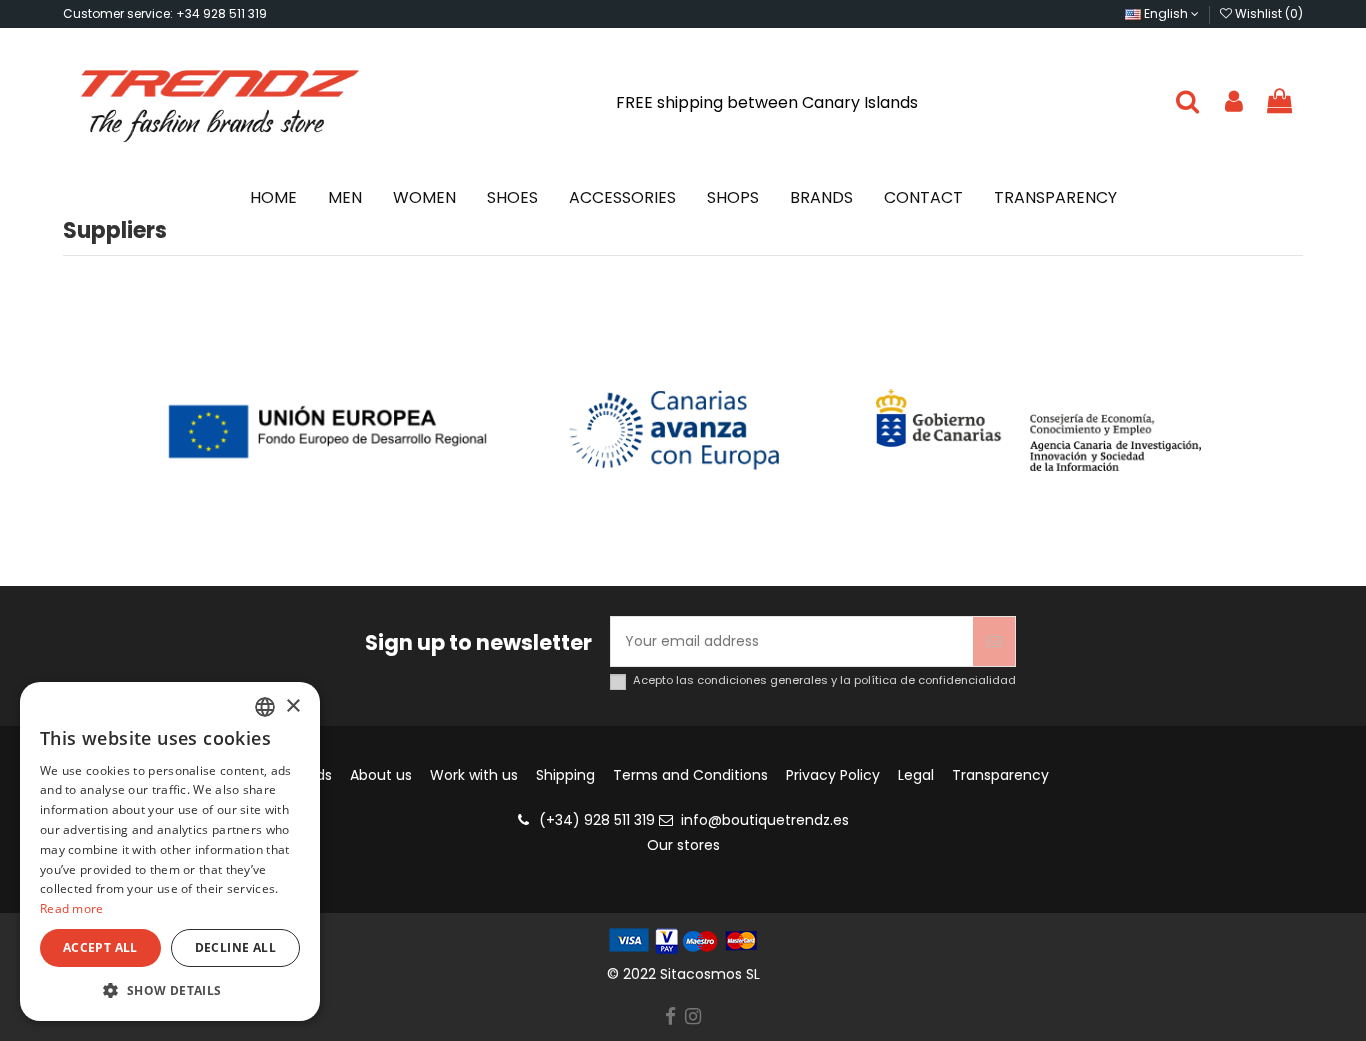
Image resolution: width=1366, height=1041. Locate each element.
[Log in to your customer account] (1234, 102)
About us (381, 775)
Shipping (565, 775)
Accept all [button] (100, 947)
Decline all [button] (235, 947)
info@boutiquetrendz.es (765, 820)
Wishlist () (1267, 13)
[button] (170, 990)
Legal (916, 775)
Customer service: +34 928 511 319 (165, 13)
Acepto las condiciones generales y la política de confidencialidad (824, 680)
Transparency (1000, 775)
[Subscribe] (994, 641)
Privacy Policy (833, 775)
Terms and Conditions (690, 775)
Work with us (474, 775)
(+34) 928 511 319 (597, 820)
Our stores (683, 845)
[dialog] (170, 851)
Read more (72, 908)
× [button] (292, 706)
